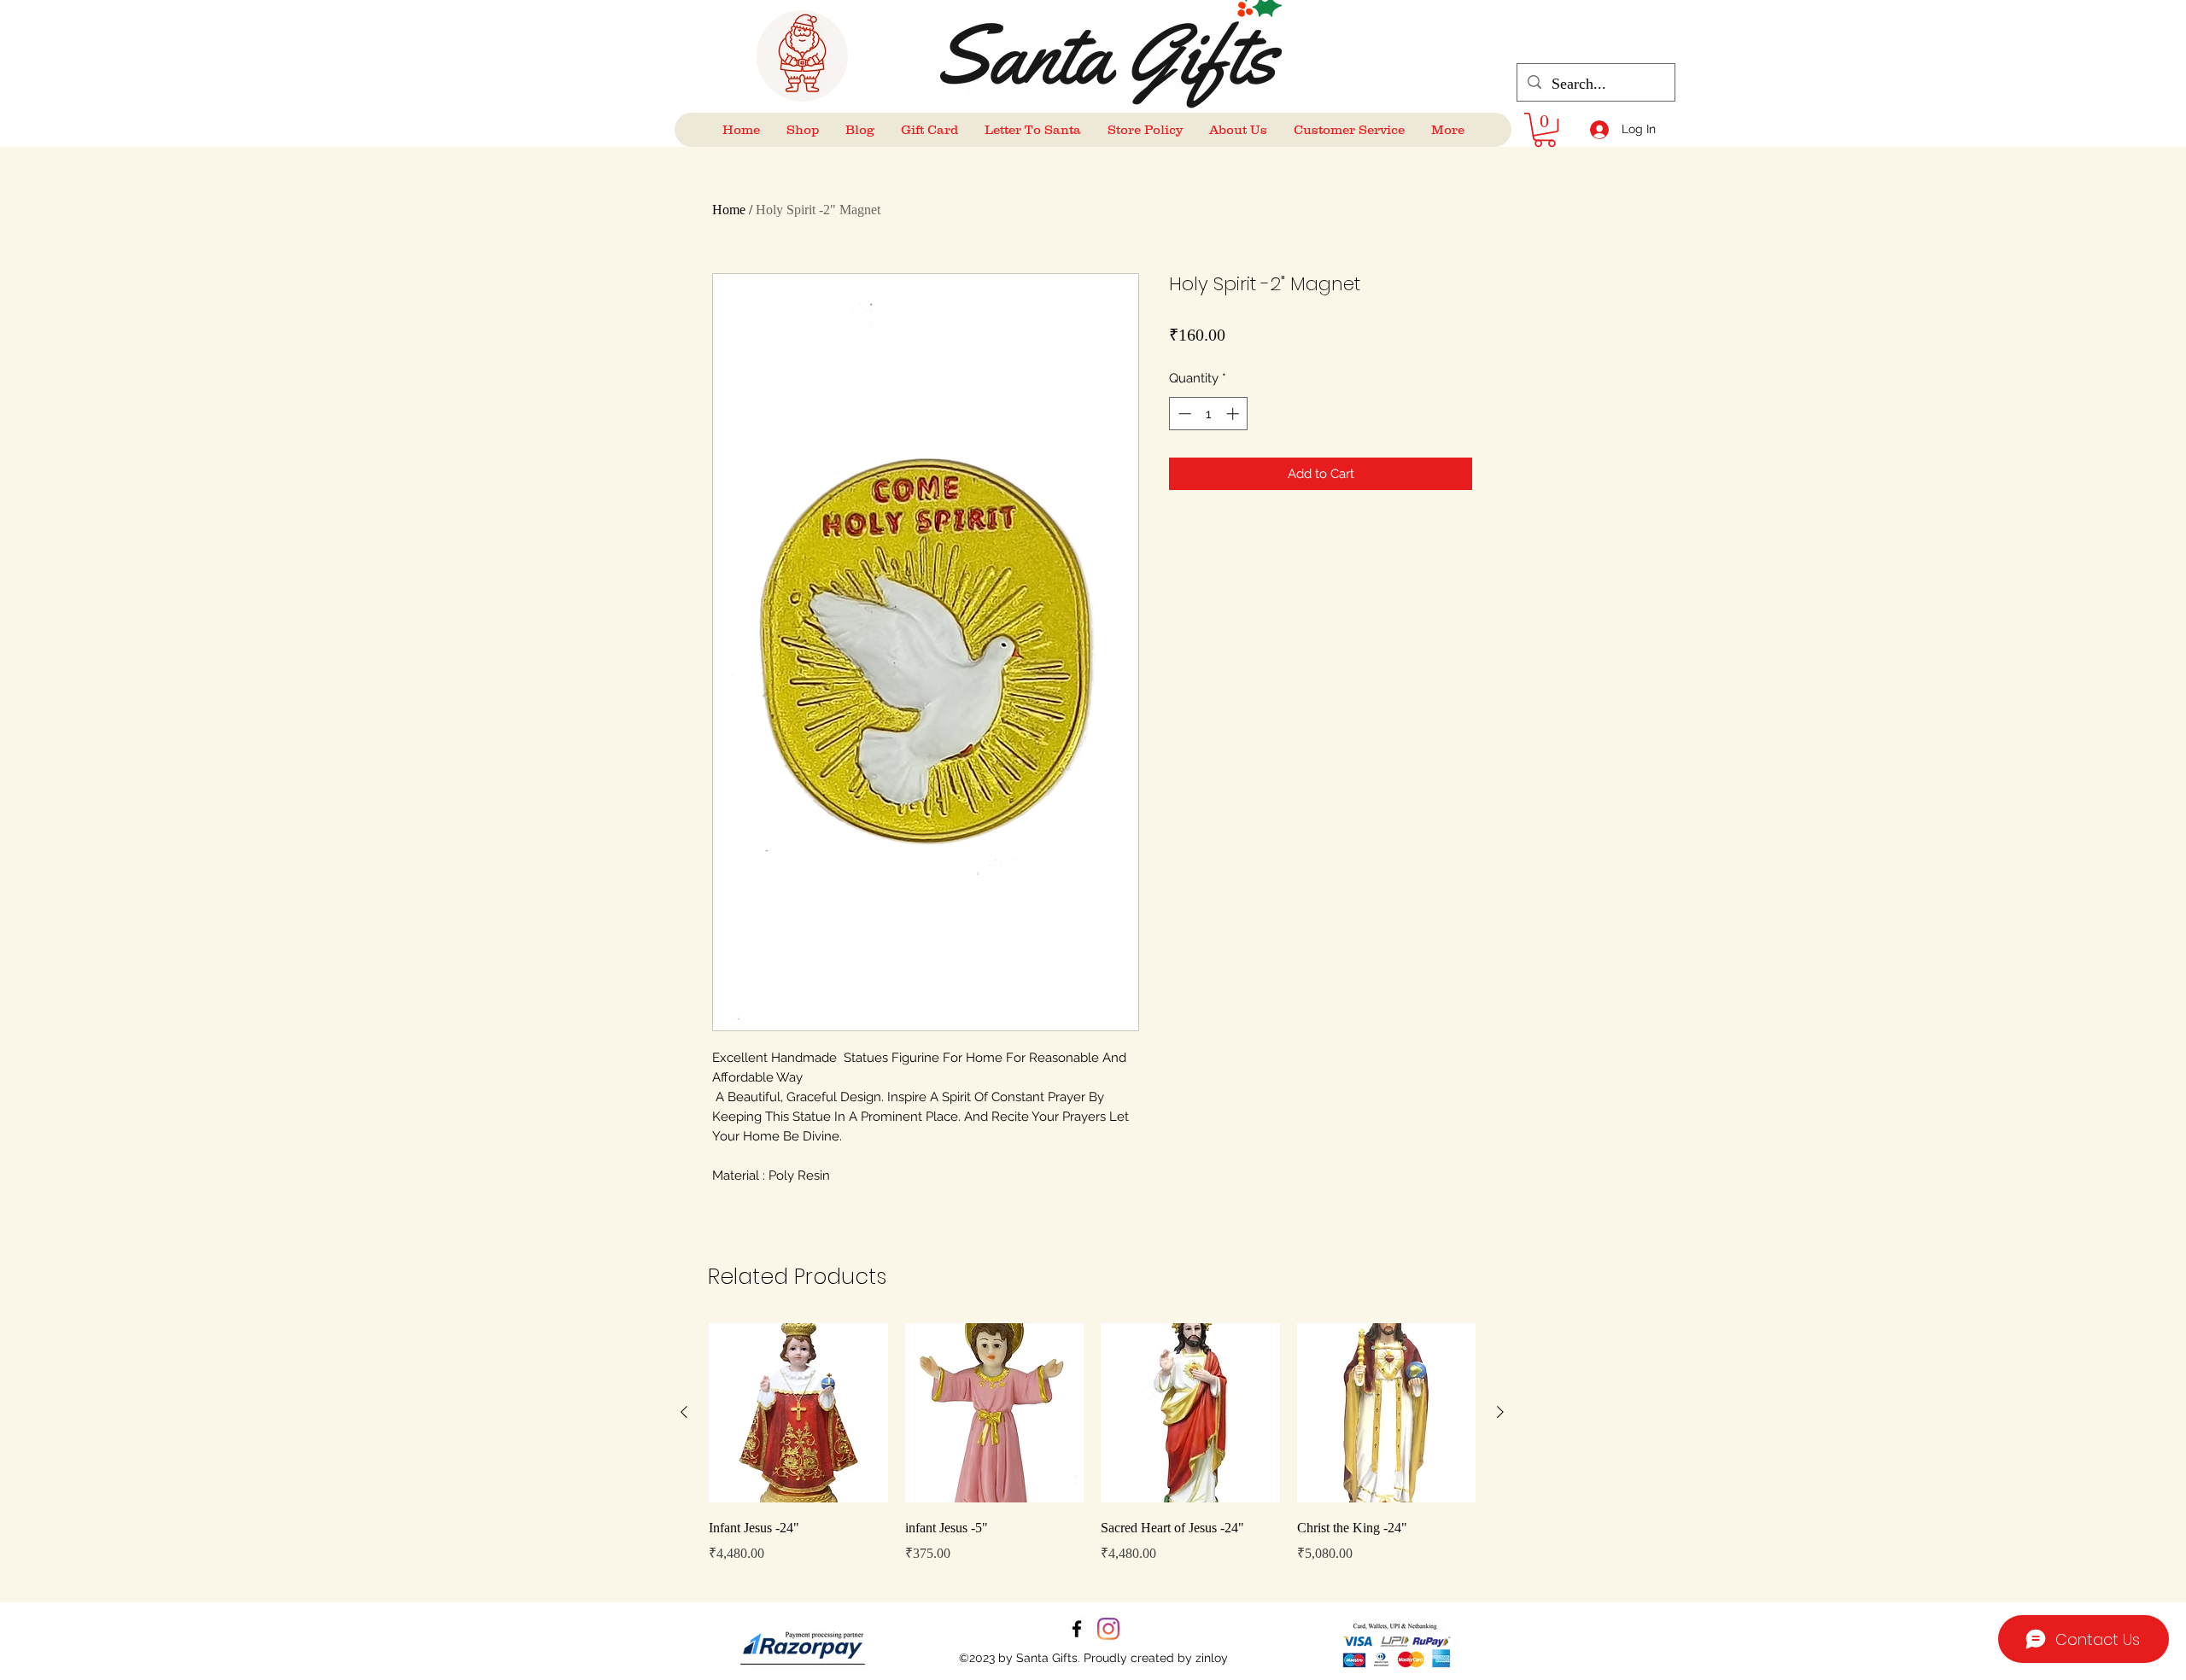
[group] (1092, 1455)
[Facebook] (1077, 1629)
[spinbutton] (1209, 414)
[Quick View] (798, 1413)
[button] (1545, 130)
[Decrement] (1183, 414)
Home (729, 210)
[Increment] (1234, 414)
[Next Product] (1500, 1412)
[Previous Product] (684, 1412)
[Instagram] (1108, 1629)
